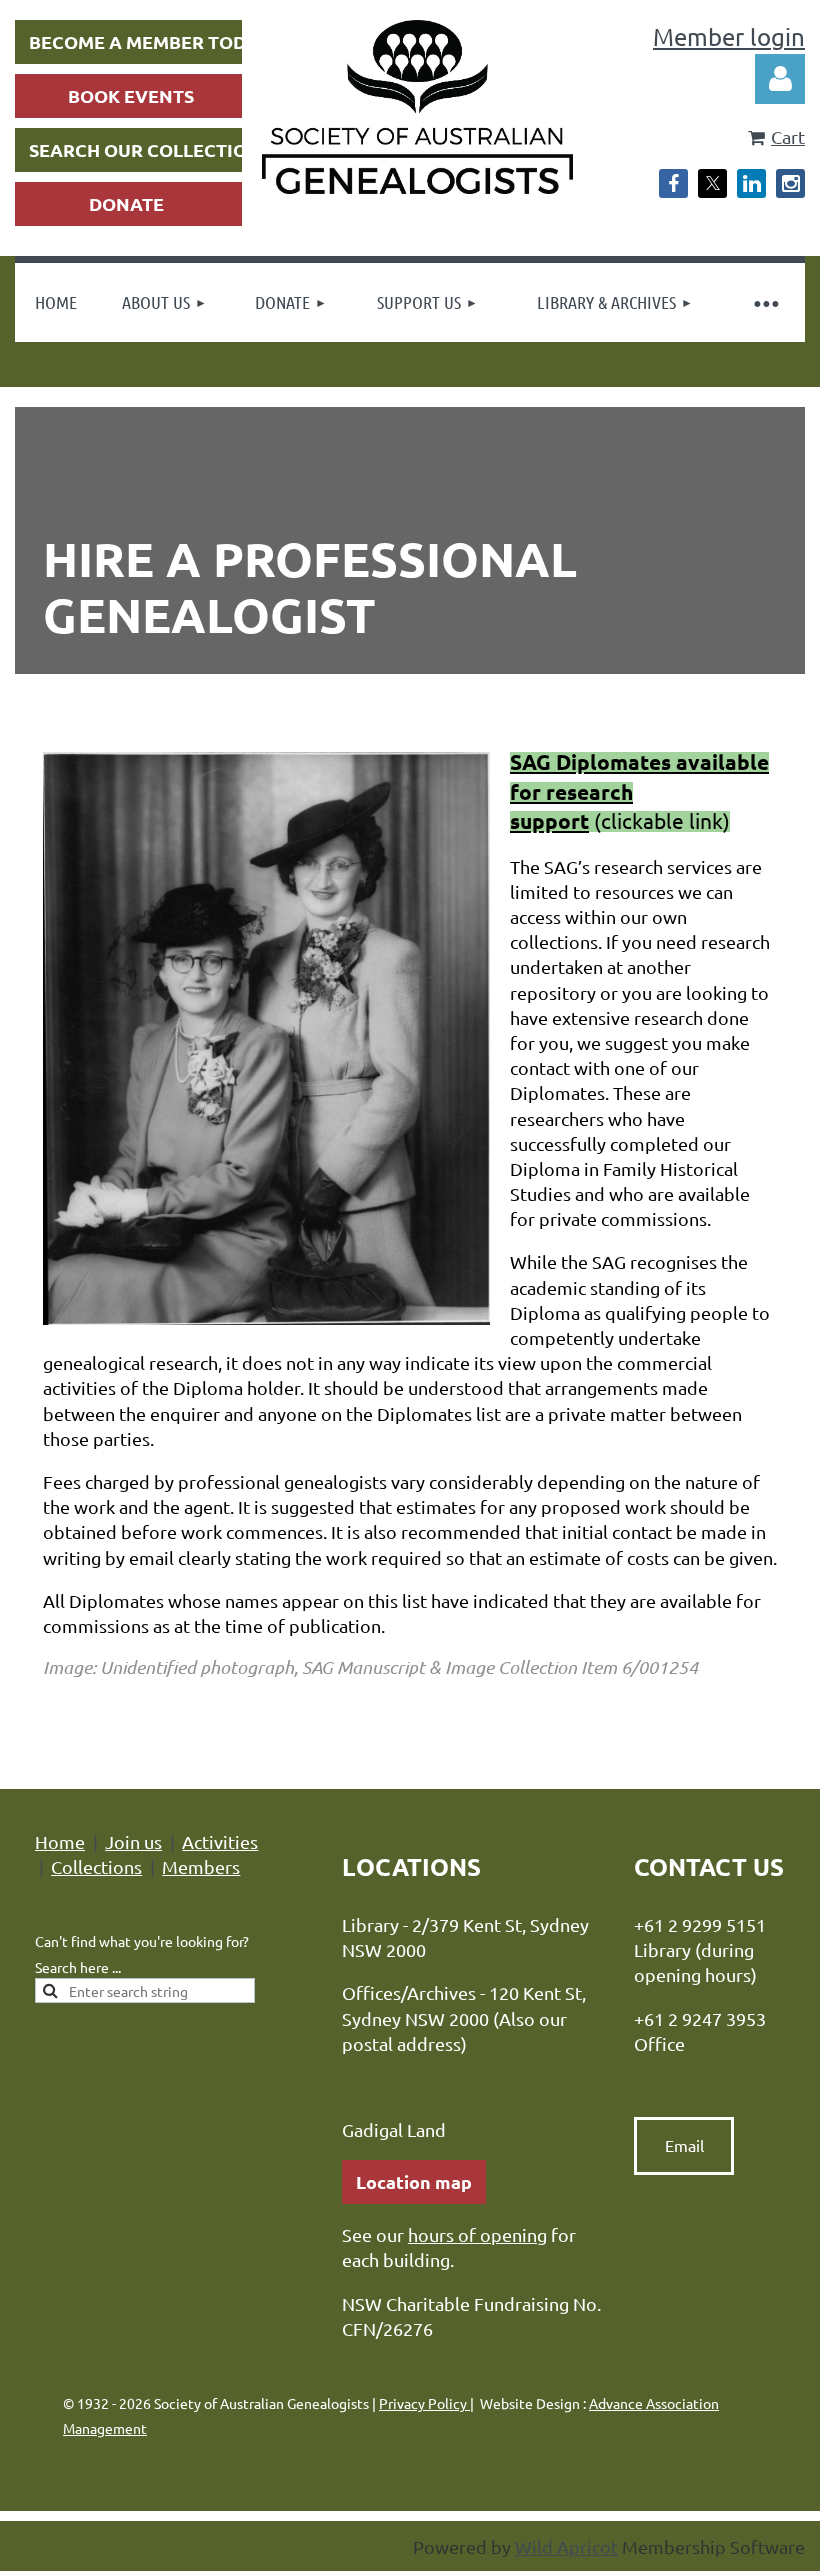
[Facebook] (673, 183)
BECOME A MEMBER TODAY (149, 41)
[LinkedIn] (751, 183)
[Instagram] (790, 183)
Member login (729, 36)
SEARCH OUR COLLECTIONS (150, 149)
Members (201, 1866)
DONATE (126, 203)
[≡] (765, 302)
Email (684, 2145)
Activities (220, 1841)
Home (60, 1841)
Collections (96, 1866)
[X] (712, 183)
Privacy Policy (424, 2403)
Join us (133, 1841)
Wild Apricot (566, 2546)
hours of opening (477, 2234)
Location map (414, 2181)
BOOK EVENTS (131, 95)
